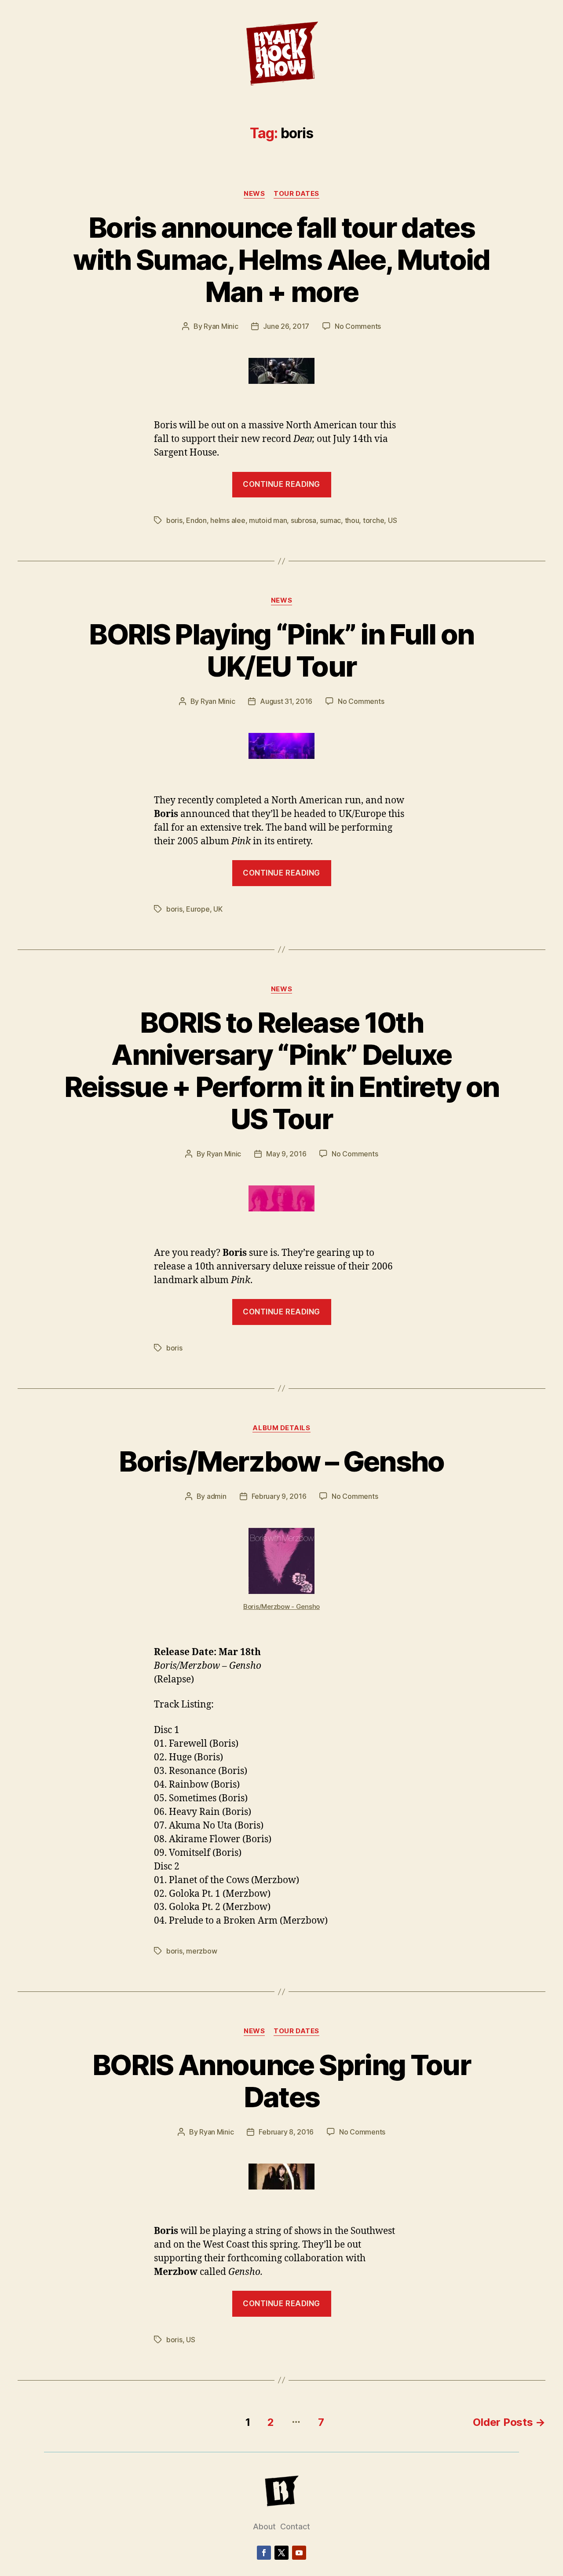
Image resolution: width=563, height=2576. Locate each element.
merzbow (201, 1951)
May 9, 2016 (286, 1154)
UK (218, 909)
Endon (196, 520)
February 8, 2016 (286, 2132)
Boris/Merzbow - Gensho (281, 1606)
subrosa (303, 520)
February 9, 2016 (279, 1496)
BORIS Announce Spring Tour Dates (281, 2081)
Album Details (281, 1428)
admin (217, 1496)
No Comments (358, 326)
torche (373, 520)
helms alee (228, 520)
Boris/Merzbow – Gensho (281, 1461)
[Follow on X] (281, 2553)
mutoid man (268, 520)
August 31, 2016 (286, 701)
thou (352, 520)
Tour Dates (296, 194)
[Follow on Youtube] (299, 2553)
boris (174, 520)
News (254, 194)
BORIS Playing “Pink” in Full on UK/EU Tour (281, 650)
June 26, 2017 (286, 326)
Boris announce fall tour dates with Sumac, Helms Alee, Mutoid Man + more (281, 259)
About (264, 2526)
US (392, 520)
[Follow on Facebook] (264, 2553)
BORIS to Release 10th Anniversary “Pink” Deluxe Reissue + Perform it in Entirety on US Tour (282, 1071)
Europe (198, 909)
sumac (330, 520)
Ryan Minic (221, 326)
